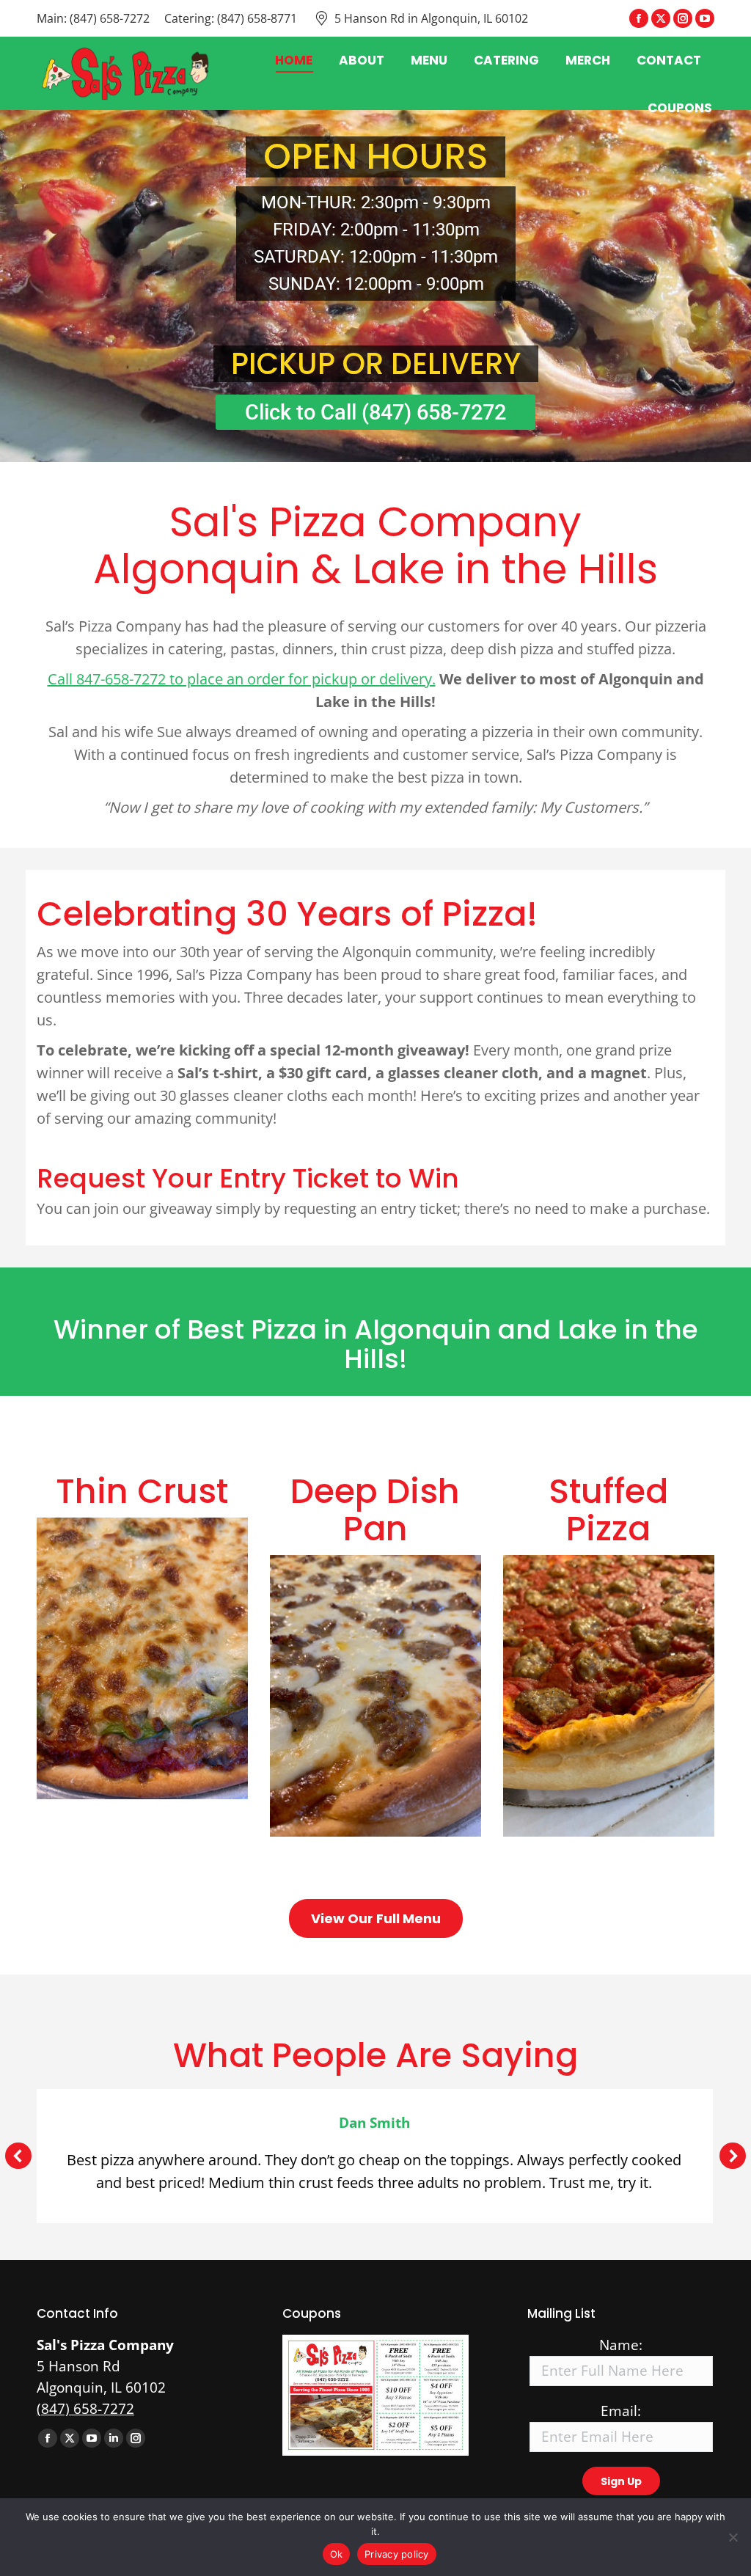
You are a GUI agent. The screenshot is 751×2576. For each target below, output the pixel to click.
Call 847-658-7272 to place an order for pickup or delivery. (242, 679)
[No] (733, 2537)
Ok (337, 2554)
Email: (621, 2411)
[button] (18, 2156)
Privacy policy (397, 2554)
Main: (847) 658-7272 (93, 18)
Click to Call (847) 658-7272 (375, 412)
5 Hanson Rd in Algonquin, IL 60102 (431, 18)
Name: (621, 2345)
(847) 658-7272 (85, 2409)
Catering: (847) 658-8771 (231, 18)
